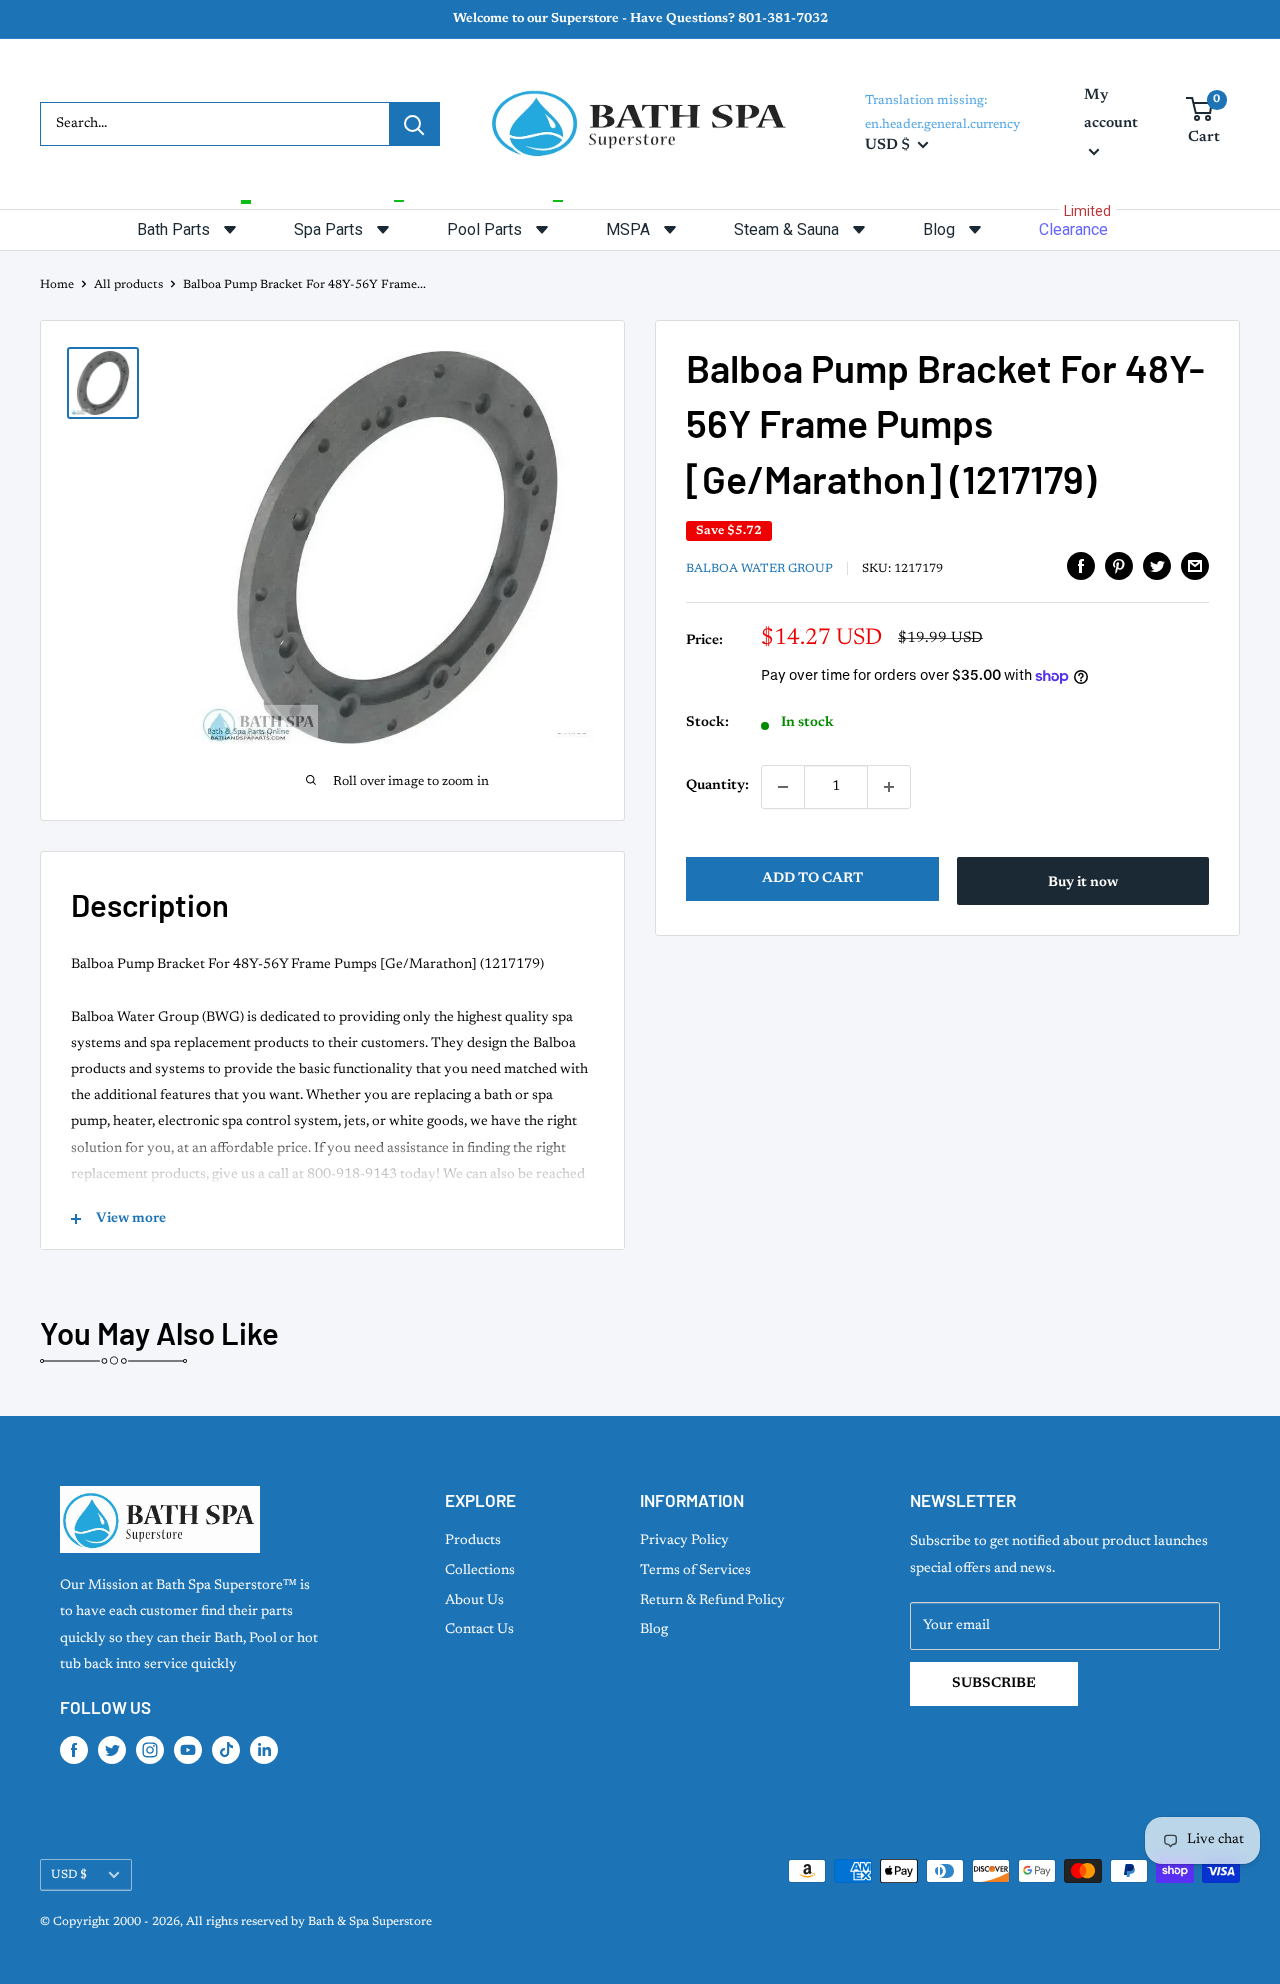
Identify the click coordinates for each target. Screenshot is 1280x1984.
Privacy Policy (684, 1541)
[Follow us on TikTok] (226, 1750)
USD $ (69, 1875)
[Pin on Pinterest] (1119, 566)
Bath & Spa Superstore (370, 1922)
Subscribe (994, 1684)
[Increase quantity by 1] (889, 787)
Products (473, 1541)
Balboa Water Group (759, 569)
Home (57, 285)
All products (128, 285)
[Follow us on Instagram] (150, 1750)
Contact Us (479, 1630)
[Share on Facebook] (1081, 566)
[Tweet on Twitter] (1157, 566)
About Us (474, 1601)
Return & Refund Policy (712, 1601)
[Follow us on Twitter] (112, 1750)
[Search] (414, 124)
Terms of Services (695, 1571)
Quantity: (717, 787)
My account (1111, 109)
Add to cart (812, 879)
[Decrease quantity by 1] (783, 787)
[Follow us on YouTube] (188, 1750)
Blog (654, 1630)
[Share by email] (1195, 566)
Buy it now (1083, 883)
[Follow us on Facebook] (74, 1750)
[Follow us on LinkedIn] (264, 1750)
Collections (480, 1571)
